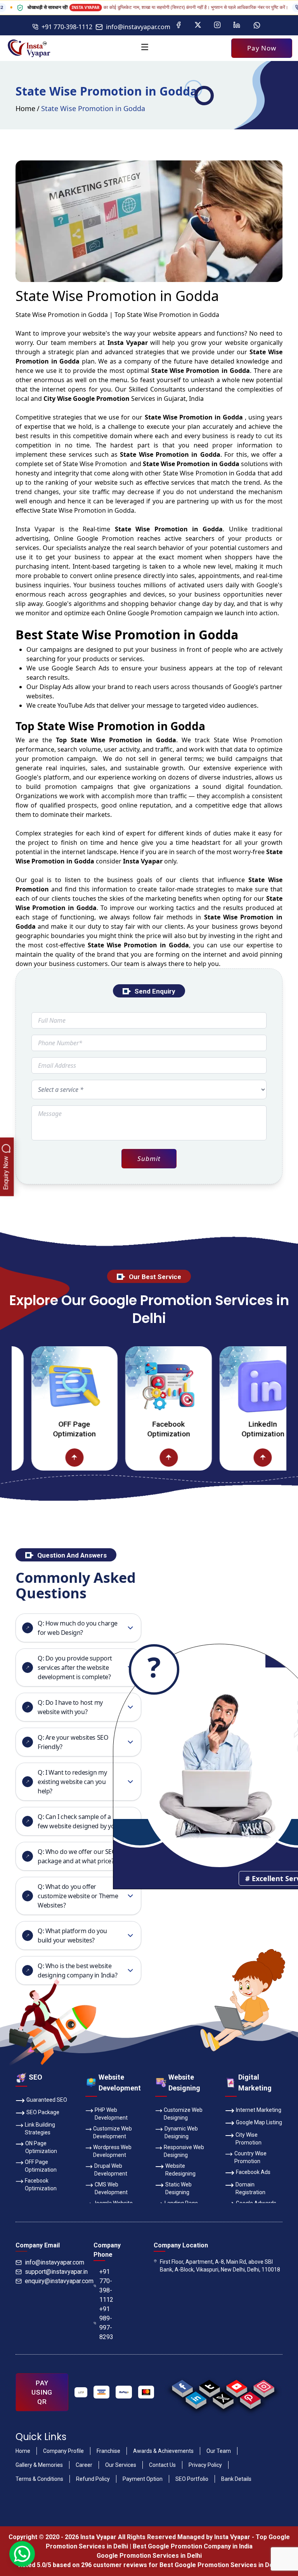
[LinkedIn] (237, 25)
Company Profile (63, 2451)
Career (84, 2465)
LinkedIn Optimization (227, 1429)
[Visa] (102, 2392)
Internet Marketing (259, 2110)
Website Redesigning (180, 2170)
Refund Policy (93, 2479)
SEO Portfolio (192, 2479)
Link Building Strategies (40, 2129)
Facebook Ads (253, 2172)
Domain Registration (250, 2188)
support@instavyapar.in (56, 2272)
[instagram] (264, 2386)
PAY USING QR (42, 2392)
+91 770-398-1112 (67, 27)
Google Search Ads (81, 668)
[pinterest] (250, 2398)
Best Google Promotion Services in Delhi (220, 2565)
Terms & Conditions (39, 2479)
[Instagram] (217, 25)
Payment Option (143, 2479)
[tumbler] (209, 2386)
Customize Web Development (113, 2132)
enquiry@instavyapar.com (59, 2281)
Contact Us (162, 2465)
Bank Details (236, 2479)
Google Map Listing (259, 2122)
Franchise (108, 2451)
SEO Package (43, 2112)
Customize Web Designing (183, 2114)
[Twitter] (198, 25)
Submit (149, 1158)
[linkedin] (196, 2398)
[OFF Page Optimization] (38, 1386)
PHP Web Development (111, 2114)
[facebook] (182, 2386)
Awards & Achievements (163, 2451)
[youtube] (236, 2386)
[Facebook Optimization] (133, 1386)
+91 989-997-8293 (106, 2323)
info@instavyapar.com (138, 27)
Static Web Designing (178, 2188)
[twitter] (223, 2398)
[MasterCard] (146, 2392)
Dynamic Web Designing (181, 2132)
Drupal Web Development (111, 2170)
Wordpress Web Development (112, 2151)
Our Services (121, 2465)
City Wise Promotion (249, 2139)
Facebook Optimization (132, 1429)
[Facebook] (178, 25)
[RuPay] (124, 2392)
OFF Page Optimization (38, 1429)
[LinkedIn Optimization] (227, 1386)
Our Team (219, 2451)
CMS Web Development (111, 2188)
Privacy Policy (205, 2465)
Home (25, 108)
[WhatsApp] (257, 25)
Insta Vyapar (35, 529)
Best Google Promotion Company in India (193, 2546)
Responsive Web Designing (184, 2151)
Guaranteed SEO (47, 2100)
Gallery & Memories (39, 2465)
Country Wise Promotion (250, 2157)
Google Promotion (105, 538)
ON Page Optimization (41, 2147)
